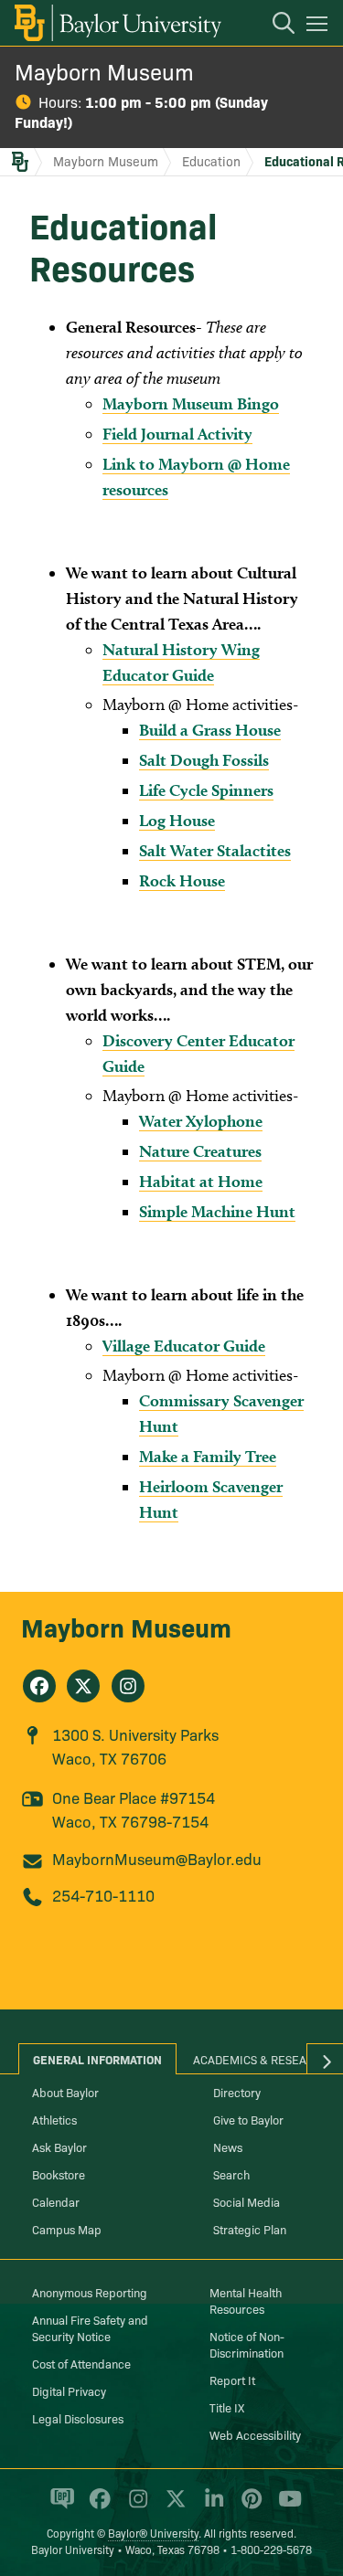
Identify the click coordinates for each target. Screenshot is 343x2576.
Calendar (56, 2201)
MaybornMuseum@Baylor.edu (157, 1858)
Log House (177, 820)
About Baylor (65, 2092)
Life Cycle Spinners (206, 790)
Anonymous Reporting (90, 2292)
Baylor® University (153, 2533)
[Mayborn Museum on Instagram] (128, 1686)
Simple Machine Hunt (217, 1211)
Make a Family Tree (208, 1456)
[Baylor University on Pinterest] (248, 2507)
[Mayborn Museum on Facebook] (39, 1686)
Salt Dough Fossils (204, 760)
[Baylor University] (117, 23)
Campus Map (67, 2229)
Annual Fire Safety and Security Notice (90, 2327)
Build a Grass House (210, 730)
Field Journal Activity (177, 434)
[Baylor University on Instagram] (135, 2507)
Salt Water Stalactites (215, 850)
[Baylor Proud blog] (59, 2507)
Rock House (182, 880)
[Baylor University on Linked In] (211, 2507)
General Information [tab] (97, 2059)
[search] (274, 26)
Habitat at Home (201, 1181)
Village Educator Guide (184, 1346)
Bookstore (59, 2174)
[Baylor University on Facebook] (96, 2507)
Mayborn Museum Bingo (191, 403)
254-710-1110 (103, 1895)
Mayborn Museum (104, 71)
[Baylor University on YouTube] (285, 2507)
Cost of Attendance (81, 2363)
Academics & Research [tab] (261, 2059)
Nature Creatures (200, 1151)
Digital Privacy (69, 2390)
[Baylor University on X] (172, 2507)
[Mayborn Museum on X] (83, 1686)
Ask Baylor (59, 2147)
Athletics (54, 2119)
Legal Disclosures (78, 2418)
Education (211, 161)
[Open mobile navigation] (320, 27)
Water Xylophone (201, 1121)
